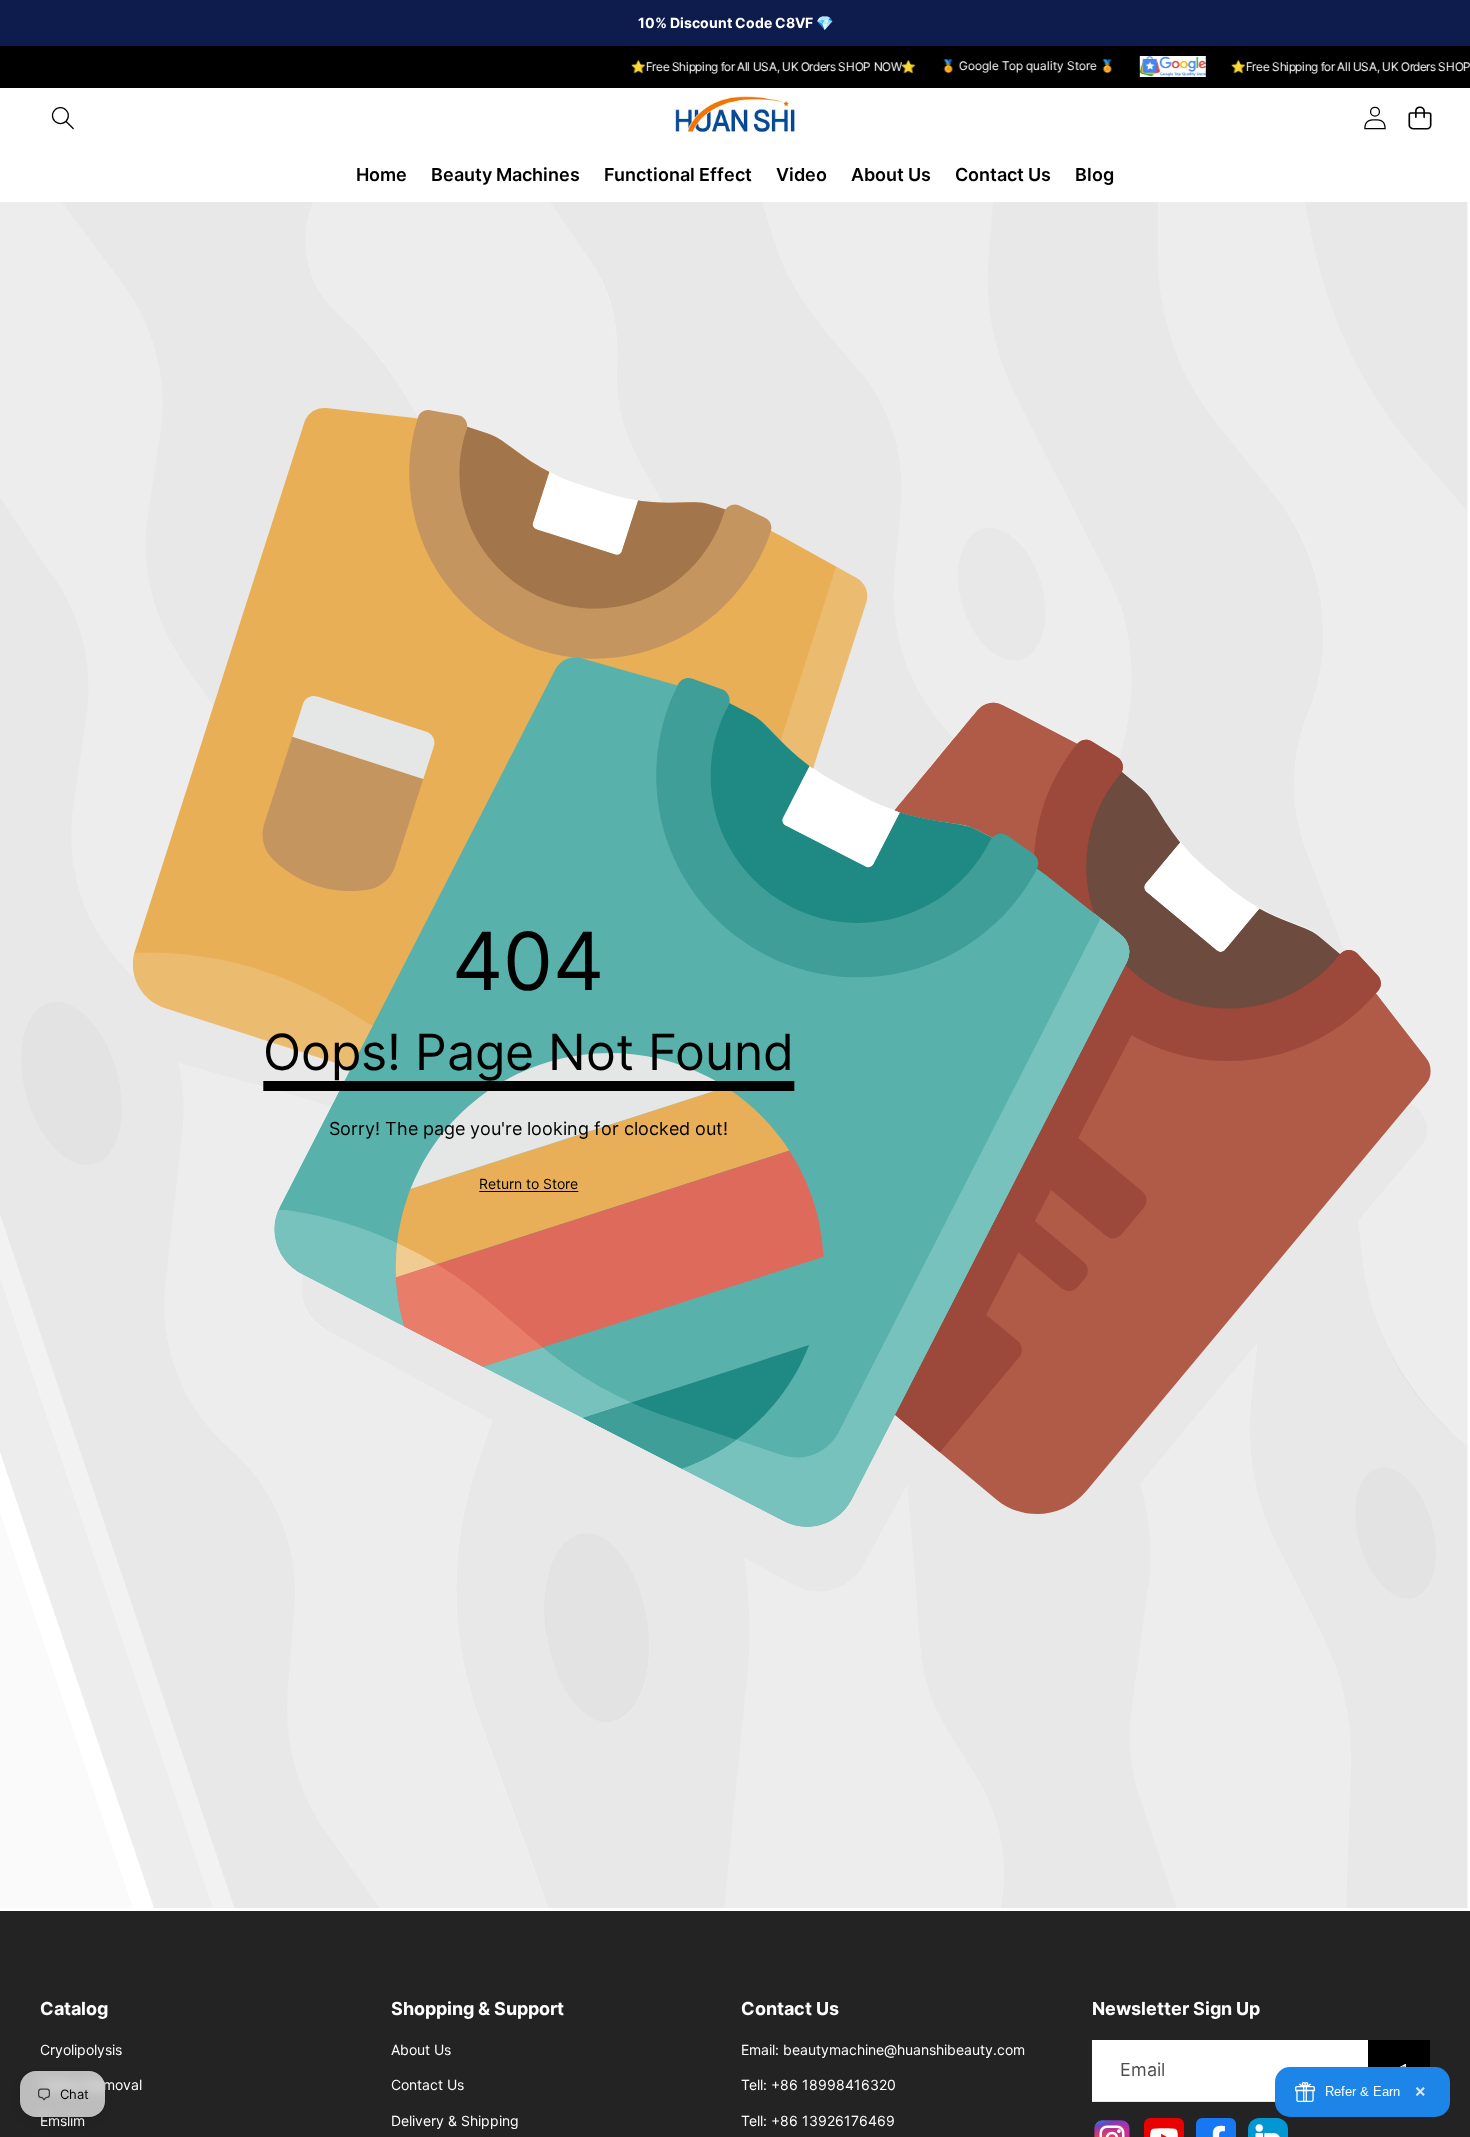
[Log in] (1374, 118)
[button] (62, 118)
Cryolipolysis (81, 2049)
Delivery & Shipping (455, 2120)
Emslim (62, 2120)
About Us (421, 2049)
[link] (528, 1184)
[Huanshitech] (735, 118)
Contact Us (427, 2084)
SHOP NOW (859, 66)
